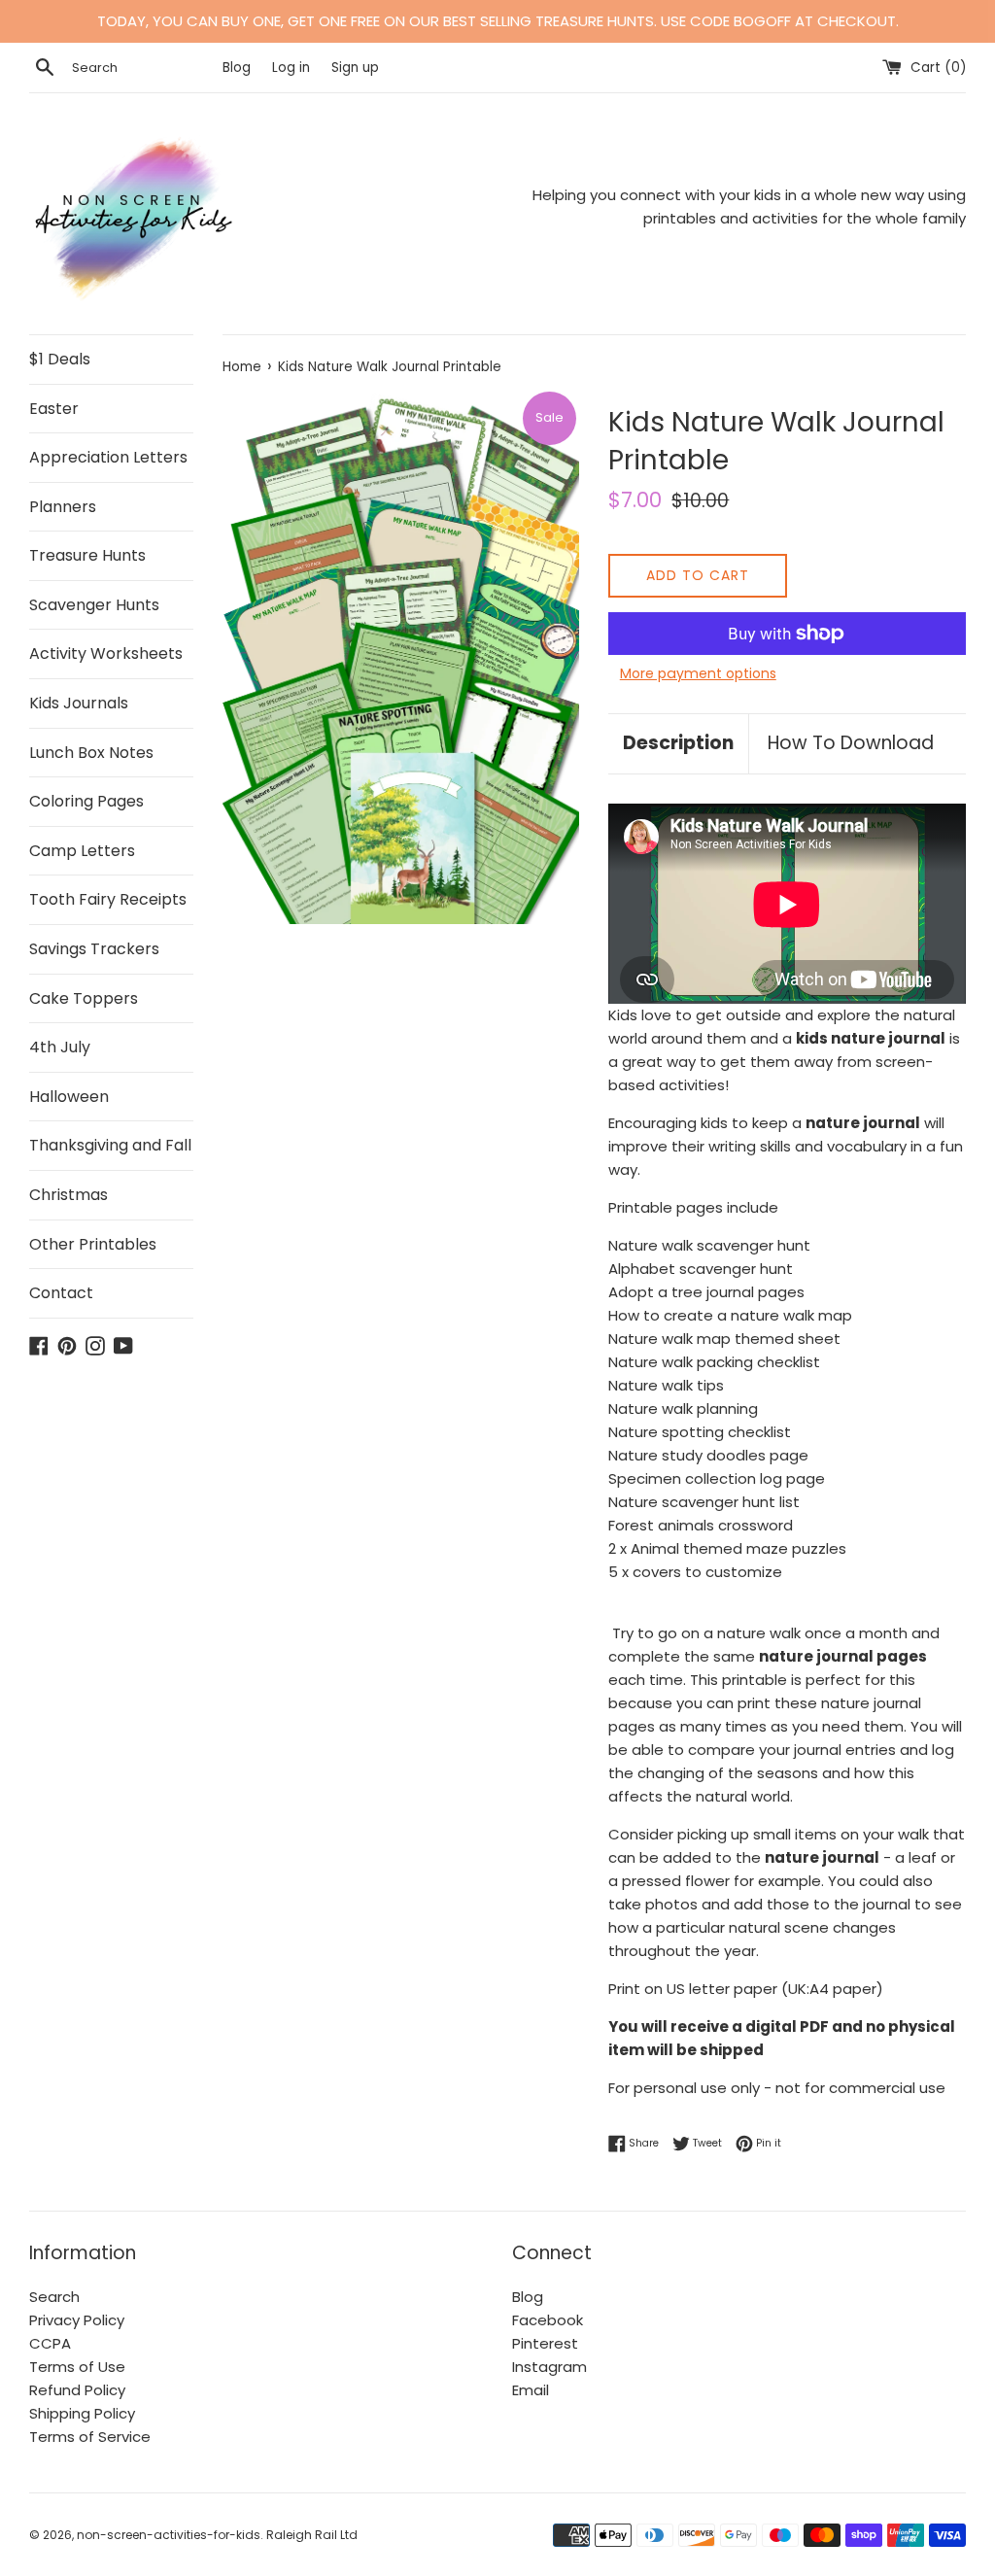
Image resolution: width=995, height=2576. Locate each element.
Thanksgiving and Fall (110, 1145)
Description (678, 743)
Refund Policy (77, 2390)
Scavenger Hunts (94, 605)
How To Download (851, 743)
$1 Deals (60, 359)
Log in (291, 68)
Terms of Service (90, 2437)
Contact (61, 1293)
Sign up (355, 68)
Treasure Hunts (87, 555)
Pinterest (545, 2343)
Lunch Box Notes (91, 753)
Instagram (549, 2367)
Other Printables (93, 1244)
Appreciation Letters (108, 457)
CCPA (50, 2343)
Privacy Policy (77, 2320)
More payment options (698, 673)
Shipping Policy (82, 2413)
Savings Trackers (94, 949)
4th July (60, 1047)
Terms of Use (77, 2367)
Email (531, 2390)
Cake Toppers (84, 998)
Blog (239, 68)
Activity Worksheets (106, 653)
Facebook (548, 2320)
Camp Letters (82, 851)
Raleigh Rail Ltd (312, 2535)
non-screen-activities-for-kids (169, 2535)
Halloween (69, 1097)
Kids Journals (79, 703)
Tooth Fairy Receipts (108, 899)
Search (54, 2297)
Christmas (69, 1195)
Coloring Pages (86, 801)
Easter (54, 409)
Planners (63, 507)
